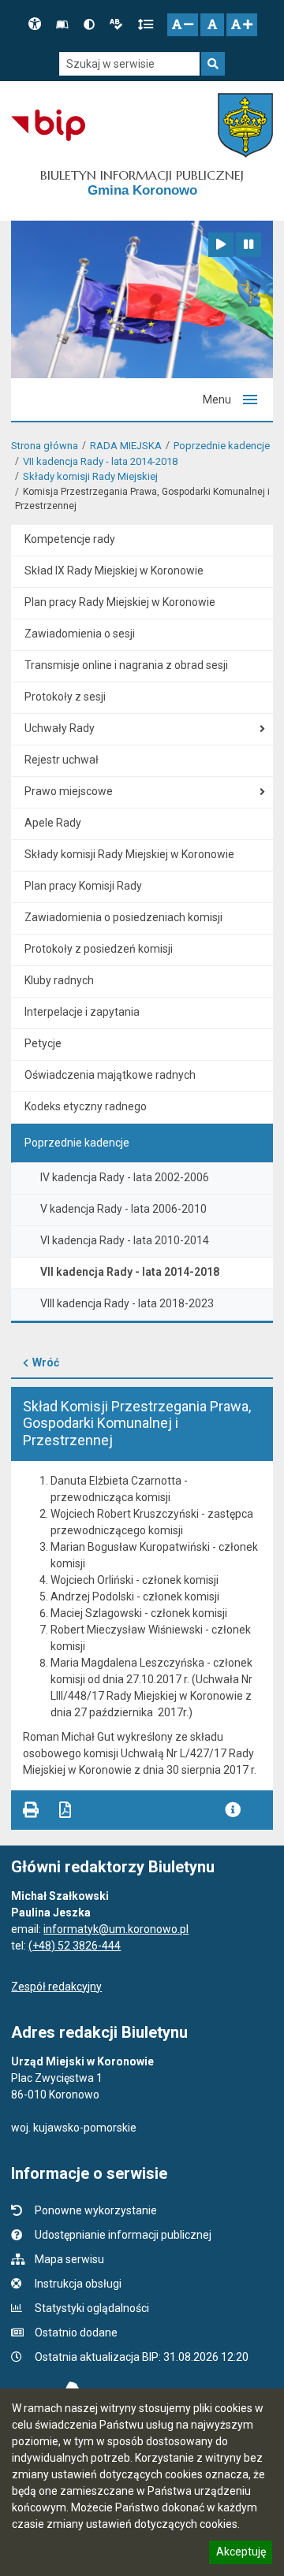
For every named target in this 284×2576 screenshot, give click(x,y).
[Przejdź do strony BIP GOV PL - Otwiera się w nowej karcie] (48, 125)
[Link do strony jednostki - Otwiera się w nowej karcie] (245, 125)
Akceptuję (241, 2554)
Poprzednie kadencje (222, 446)
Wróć (46, 1362)
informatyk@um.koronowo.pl (116, 1929)
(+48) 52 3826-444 (75, 1946)
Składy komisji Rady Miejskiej (90, 476)
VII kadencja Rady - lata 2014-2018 (100, 461)
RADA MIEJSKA (126, 446)
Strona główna (45, 446)
